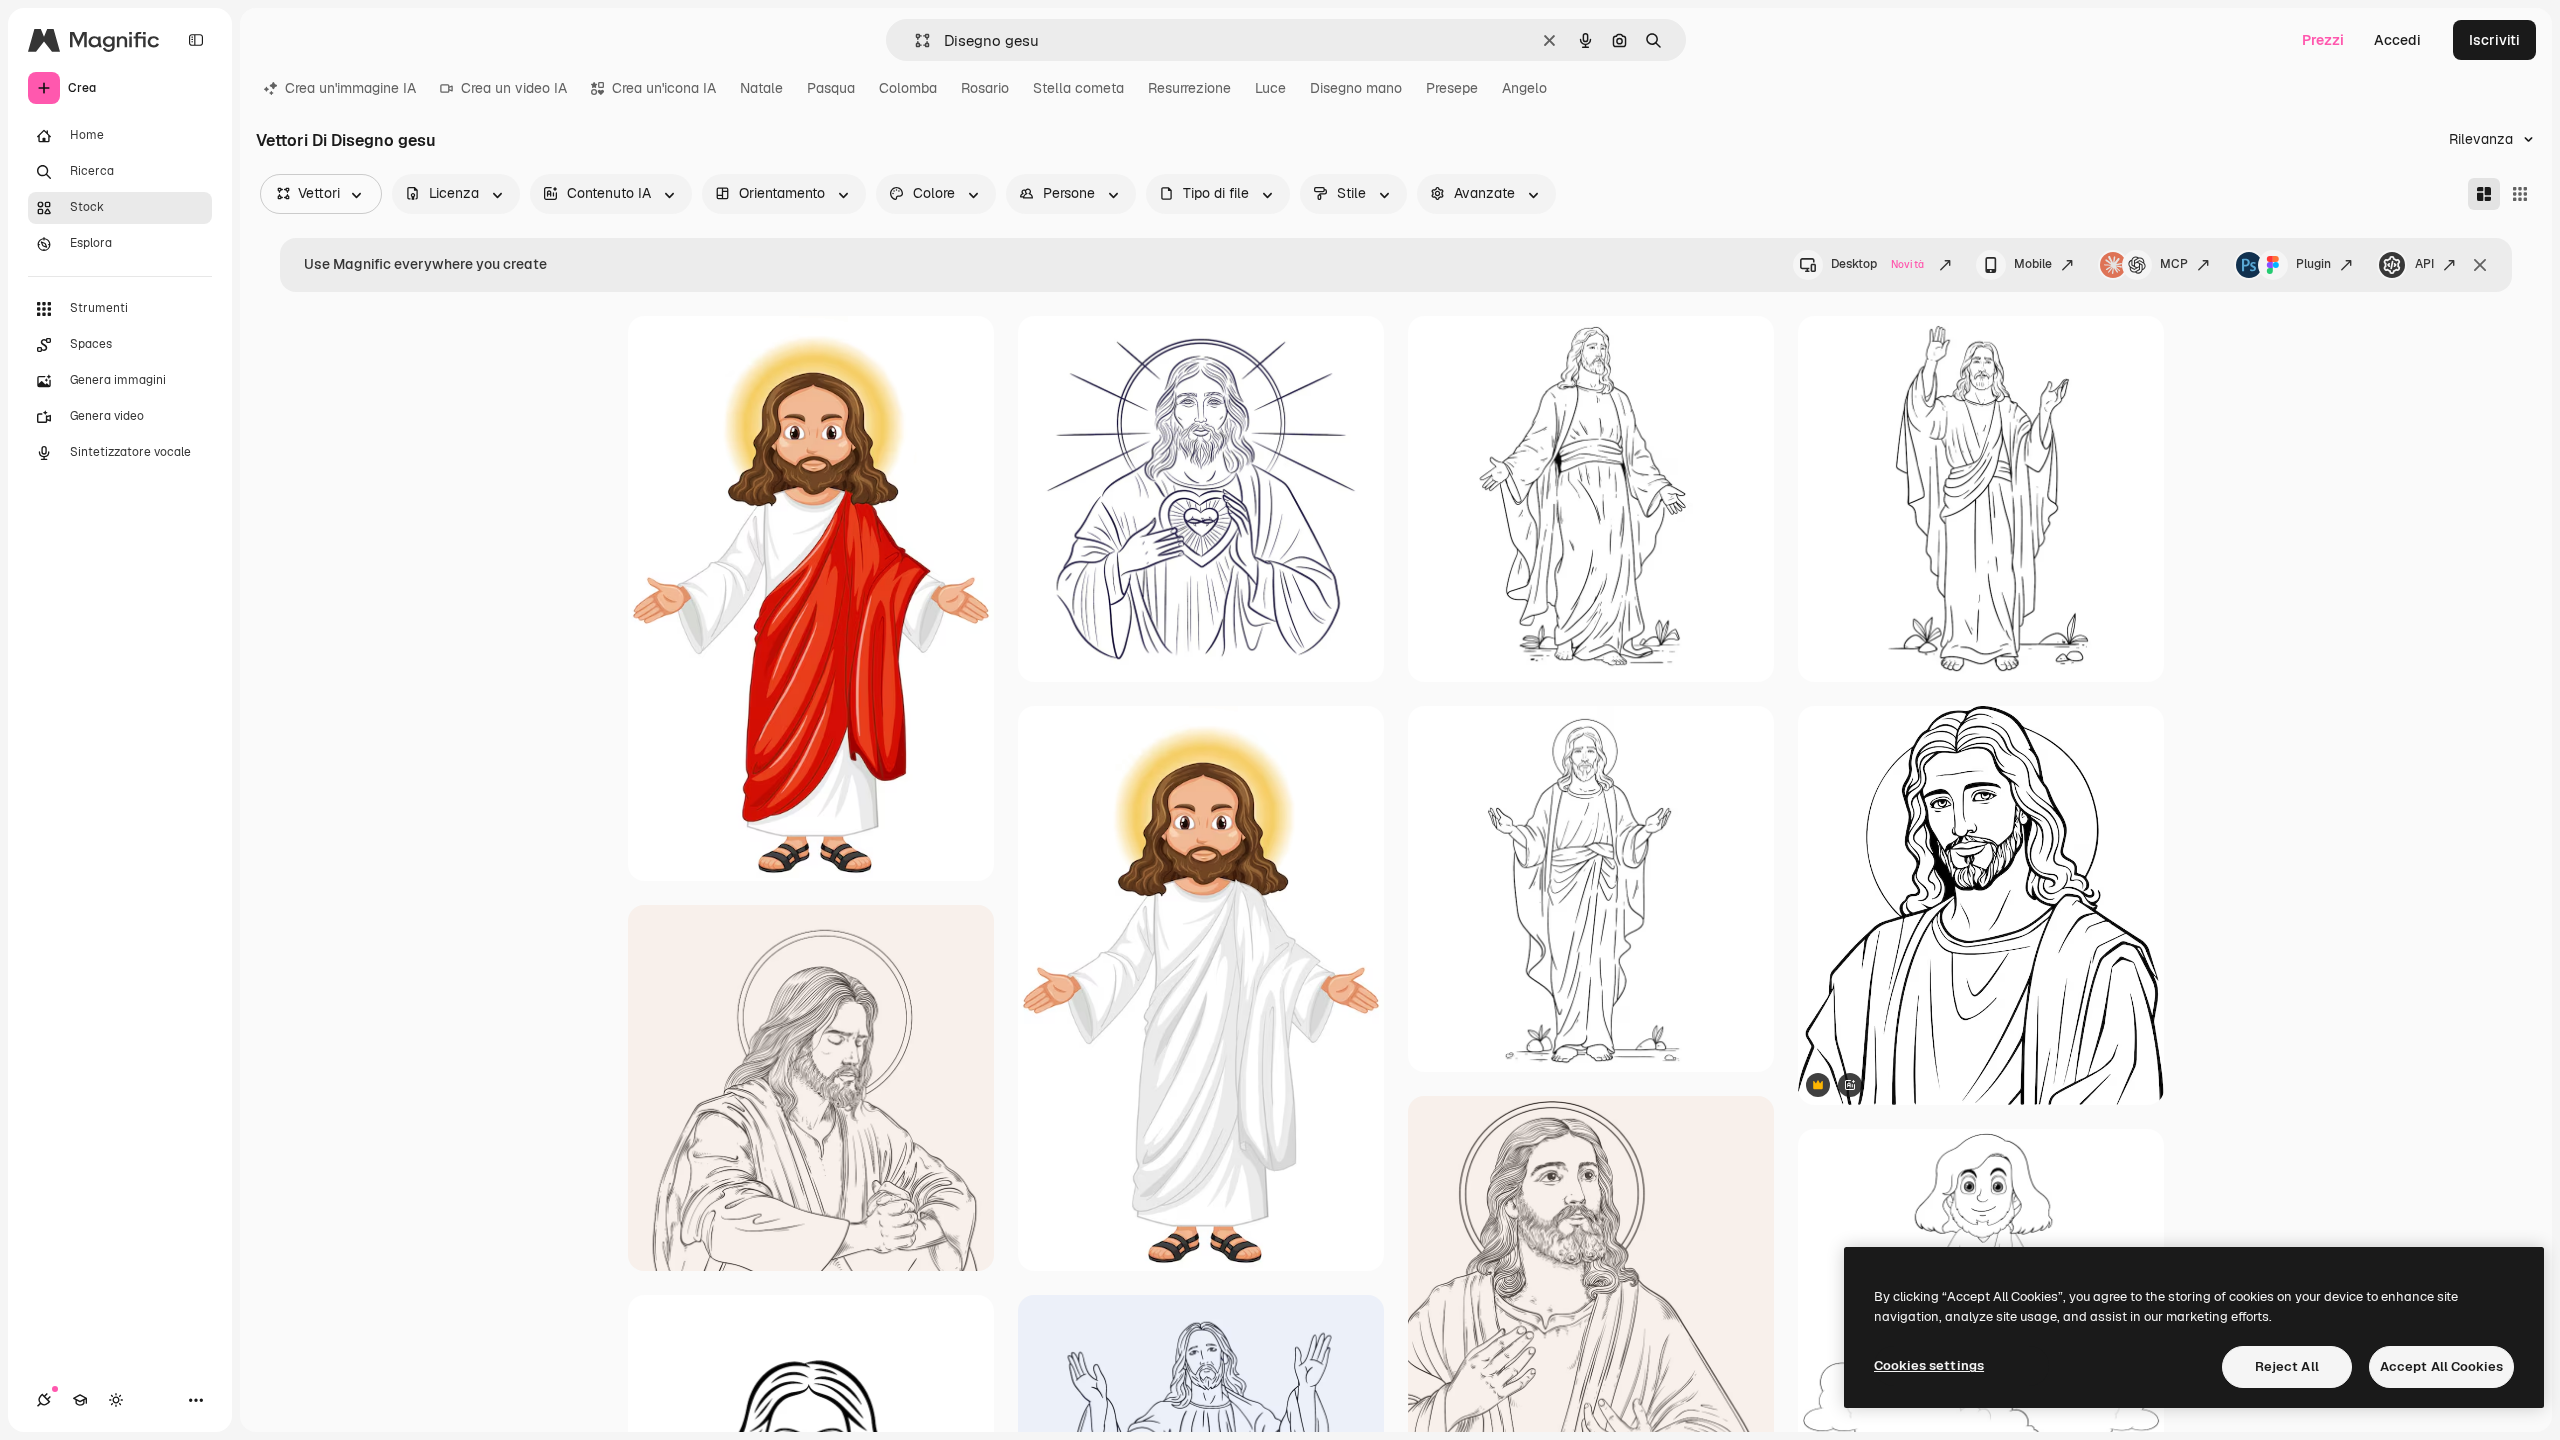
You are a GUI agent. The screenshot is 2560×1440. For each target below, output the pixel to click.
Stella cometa (1078, 88)
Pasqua (831, 88)
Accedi (2397, 40)
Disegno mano (1356, 88)
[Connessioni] (44, 1400)
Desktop (1877, 264)
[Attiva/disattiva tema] (116, 1400)
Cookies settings (1929, 1365)
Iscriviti (2494, 40)
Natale (761, 88)
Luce (1270, 88)
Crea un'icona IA (664, 88)
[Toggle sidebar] (196, 40)
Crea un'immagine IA (350, 88)
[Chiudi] (2480, 265)
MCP (2174, 264)
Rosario (985, 88)
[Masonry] (2484, 194)
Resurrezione (1189, 88)
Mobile (2033, 264)
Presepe (1452, 88)
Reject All (2287, 1366)
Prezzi (2323, 40)
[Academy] (80, 1400)
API (2424, 264)
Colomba (908, 88)
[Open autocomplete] (914, 40)
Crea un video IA (514, 88)
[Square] (2520, 194)
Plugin (2313, 264)
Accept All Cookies (2441, 1366)
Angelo (1524, 88)
